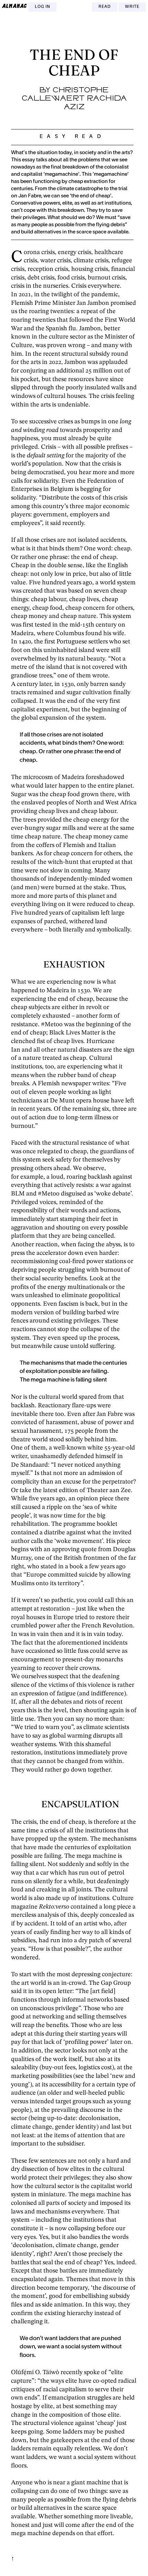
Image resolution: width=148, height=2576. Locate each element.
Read (105, 7)
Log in (43, 7)
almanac (14, 6)
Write (132, 7)
